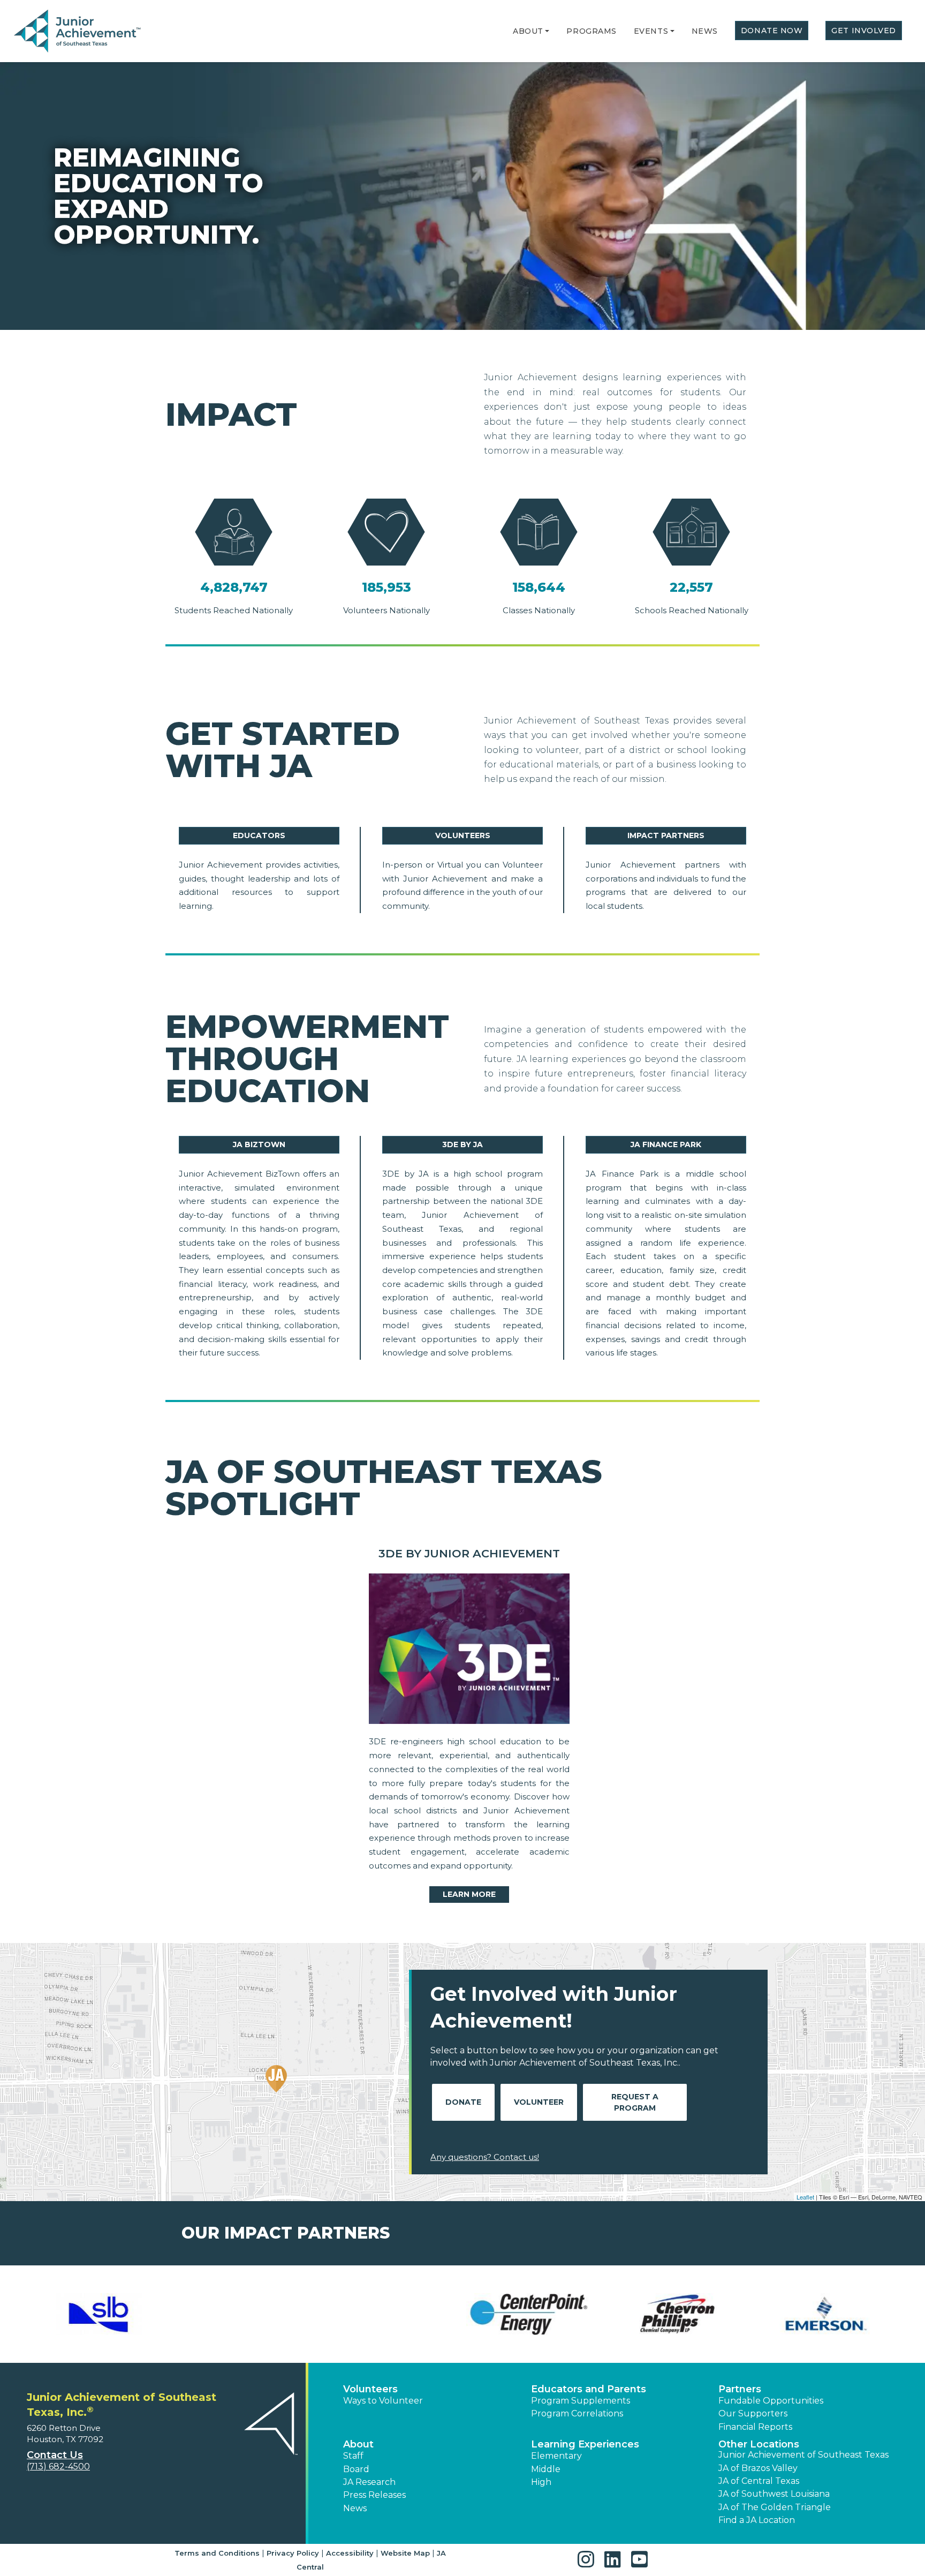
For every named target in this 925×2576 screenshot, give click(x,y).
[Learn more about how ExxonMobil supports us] (686, 2314)
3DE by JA (462, 1144)
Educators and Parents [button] (589, 2389)
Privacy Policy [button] (293, 2553)
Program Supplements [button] (581, 2401)
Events (651, 31)
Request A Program (635, 2102)
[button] (547, 31)
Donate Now (772, 31)
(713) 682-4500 (58, 2466)
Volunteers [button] (370, 2389)
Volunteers (463, 835)
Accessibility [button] (350, 2553)
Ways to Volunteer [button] (383, 2401)
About (528, 31)
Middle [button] (546, 2469)
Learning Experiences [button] (585, 2444)
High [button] (541, 2482)
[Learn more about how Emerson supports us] (388, 2314)
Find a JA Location (757, 2520)
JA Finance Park (666, 1144)
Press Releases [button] (374, 2495)
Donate (463, 2102)
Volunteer (539, 2102)
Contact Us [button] (55, 2455)
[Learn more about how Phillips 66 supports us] (835, 2314)
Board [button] (356, 2469)
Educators (259, 835)
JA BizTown (259, 1144)
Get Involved (864, 31)
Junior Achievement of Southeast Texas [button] (803, 2455)
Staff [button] (353, 2456)
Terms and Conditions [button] (217, 2553)
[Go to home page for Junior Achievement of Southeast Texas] (78, 32)
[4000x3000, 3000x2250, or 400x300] (469, 1651)
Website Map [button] (405, 2553)
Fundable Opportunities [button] (771, 2401)
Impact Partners (666, 835)
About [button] (358, 2444)
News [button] (355, 2508)
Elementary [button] (556, 2456)
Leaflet (805, 2197)
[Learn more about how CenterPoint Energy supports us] (90, 2314)
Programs (591, 31)
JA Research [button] (369, 2482)
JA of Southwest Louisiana (774, 2494)
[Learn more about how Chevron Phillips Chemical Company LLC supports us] (239, 2314)
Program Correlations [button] (577, 2413)
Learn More (469, 1894)
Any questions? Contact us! (485, 2157)
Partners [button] (740, 2389)
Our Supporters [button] (753, 2413)
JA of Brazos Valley (758, 2468)
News (705, 31)
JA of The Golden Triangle (775, 2507)
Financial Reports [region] (755, 2427)
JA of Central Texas (759, 2481)
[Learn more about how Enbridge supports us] (537, 2314)
